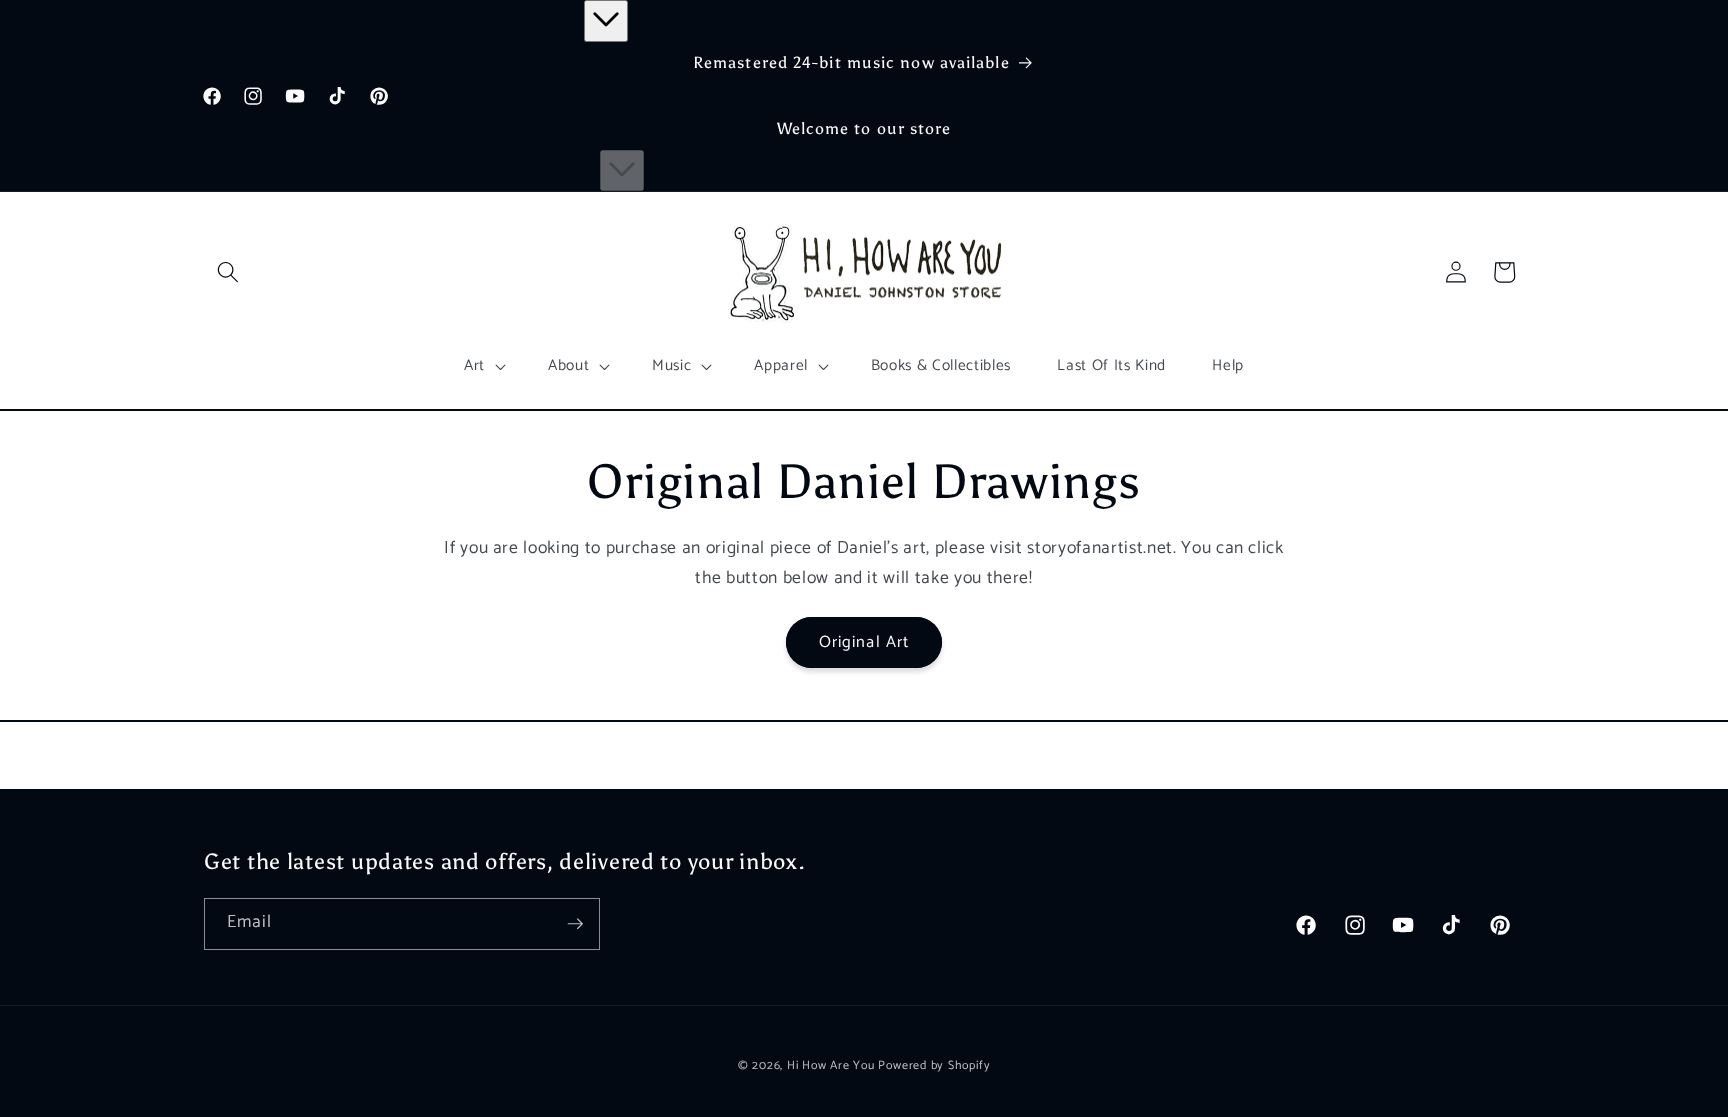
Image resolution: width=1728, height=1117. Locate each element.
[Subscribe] (575, 924)
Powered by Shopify (934, 1066)
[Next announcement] (622, 171)
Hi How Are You (831, 1066)
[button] (228, 272)
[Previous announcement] (606, 21)
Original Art (864, 642)
